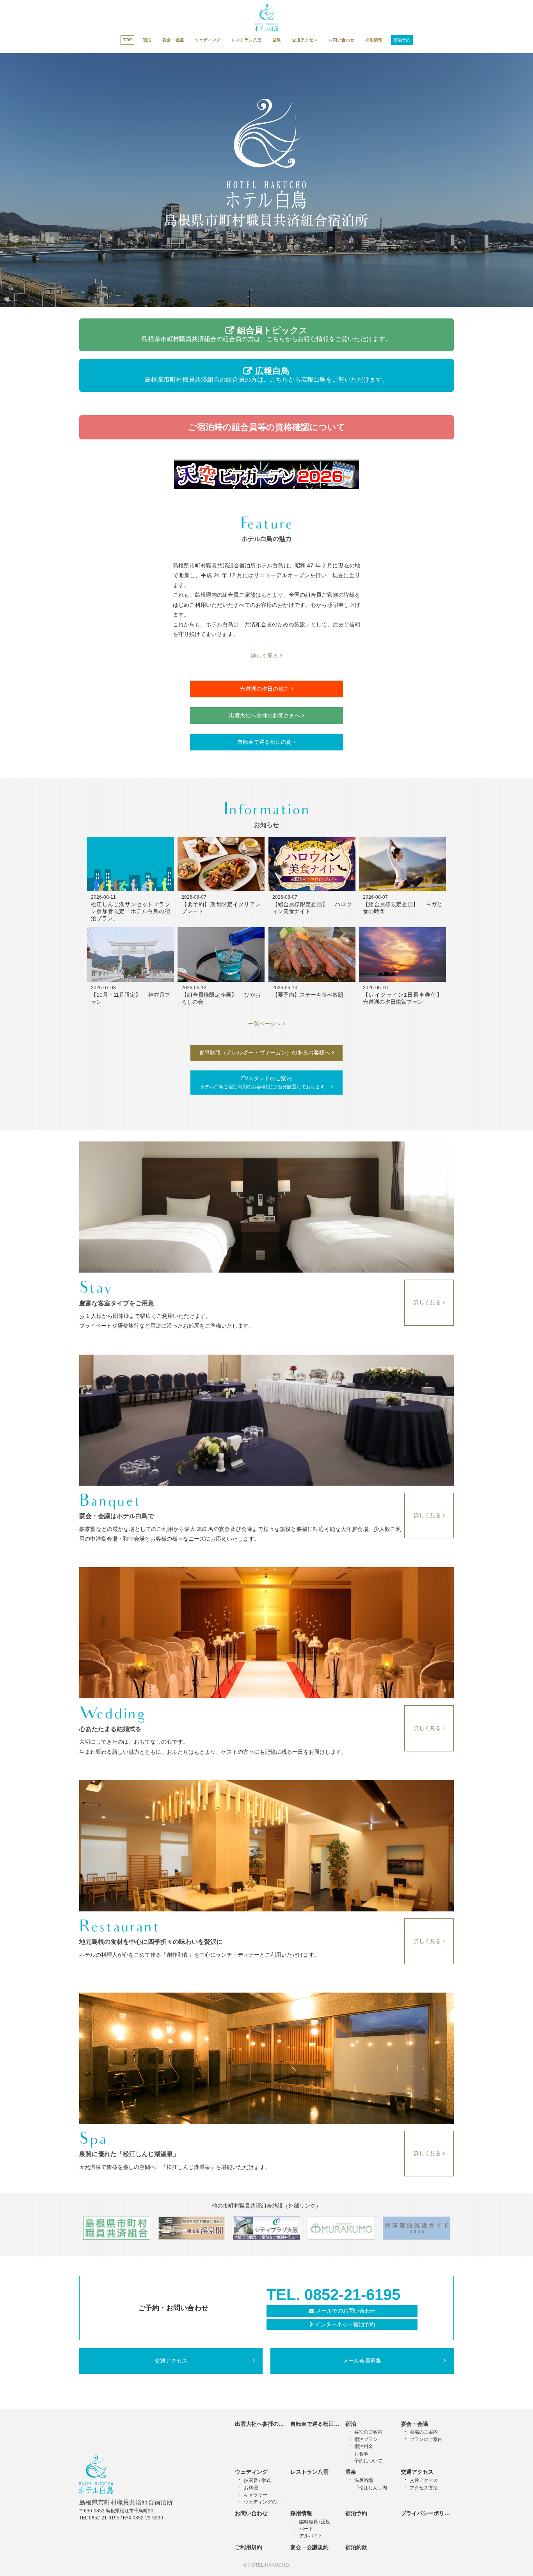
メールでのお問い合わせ (346, 2311)
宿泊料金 (364, 2446)
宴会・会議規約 (309, 2547)
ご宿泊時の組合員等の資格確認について (267, 427)
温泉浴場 (364, 2480)
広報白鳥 (266, 374)
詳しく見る (265, 656)
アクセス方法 (424, 2488)
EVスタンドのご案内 (265, 1082)
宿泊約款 (356, 2547)
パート (306, 2529)
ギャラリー (256, 2495)
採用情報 (374, 40)
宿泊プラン (366, 2439)
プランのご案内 (426, 2439)
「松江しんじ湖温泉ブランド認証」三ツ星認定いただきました (374, 2488)
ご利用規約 (249, 2547)
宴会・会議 (173, 40)
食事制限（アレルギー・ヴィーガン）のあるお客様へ (265, 1052)
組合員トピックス (266, 334)
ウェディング (208, 40)
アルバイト (311, 2536)
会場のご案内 (424, 2432)
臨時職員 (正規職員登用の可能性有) (319, 2522)
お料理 (251, 2488)
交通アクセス (305, 40)
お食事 (361, 2454)
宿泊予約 (402, 40)
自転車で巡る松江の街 (265, 742)
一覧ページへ (265, 1024)
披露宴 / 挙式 (257, 2480)
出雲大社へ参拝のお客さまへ (265, 715)
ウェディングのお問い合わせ (264, 2502)
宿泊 (147, 40)
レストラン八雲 (246, 40)
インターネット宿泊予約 (345, 2324)
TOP (127, 40)
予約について (368, 2461)
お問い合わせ (341, 40)
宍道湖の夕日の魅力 (265, 689)
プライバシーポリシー (428, 2513)
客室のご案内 (368, 2432)
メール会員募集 (362, 2361)
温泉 (277, 40)
